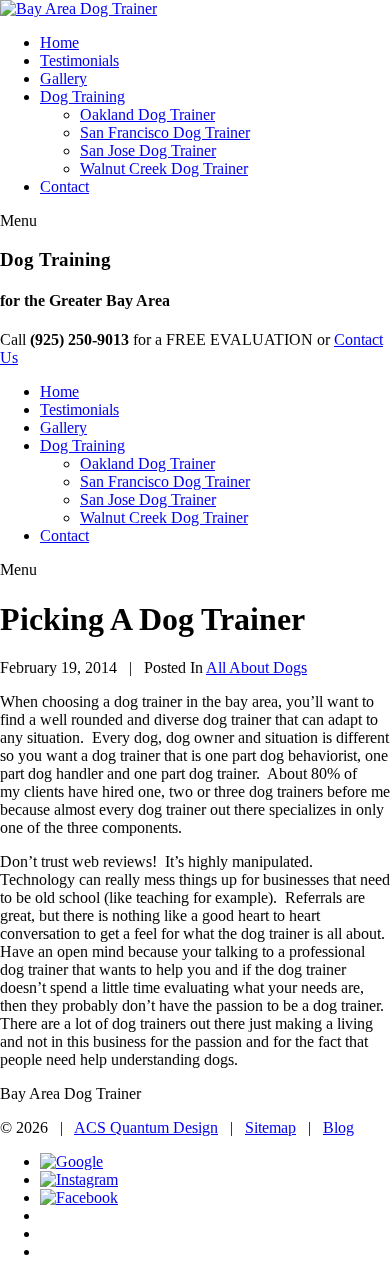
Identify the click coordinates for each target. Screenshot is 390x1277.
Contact (64, 186)
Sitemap (270, 1127)
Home (59, 42)
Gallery (63, 78)
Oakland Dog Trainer (147, 114)
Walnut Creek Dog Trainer (164, 168)
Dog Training (82, 96)
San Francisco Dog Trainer (165, 132)
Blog (338, 1127)
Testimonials (79, 60)
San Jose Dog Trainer (148, 150)
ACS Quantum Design (146, 1127)
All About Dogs (256, 667)
